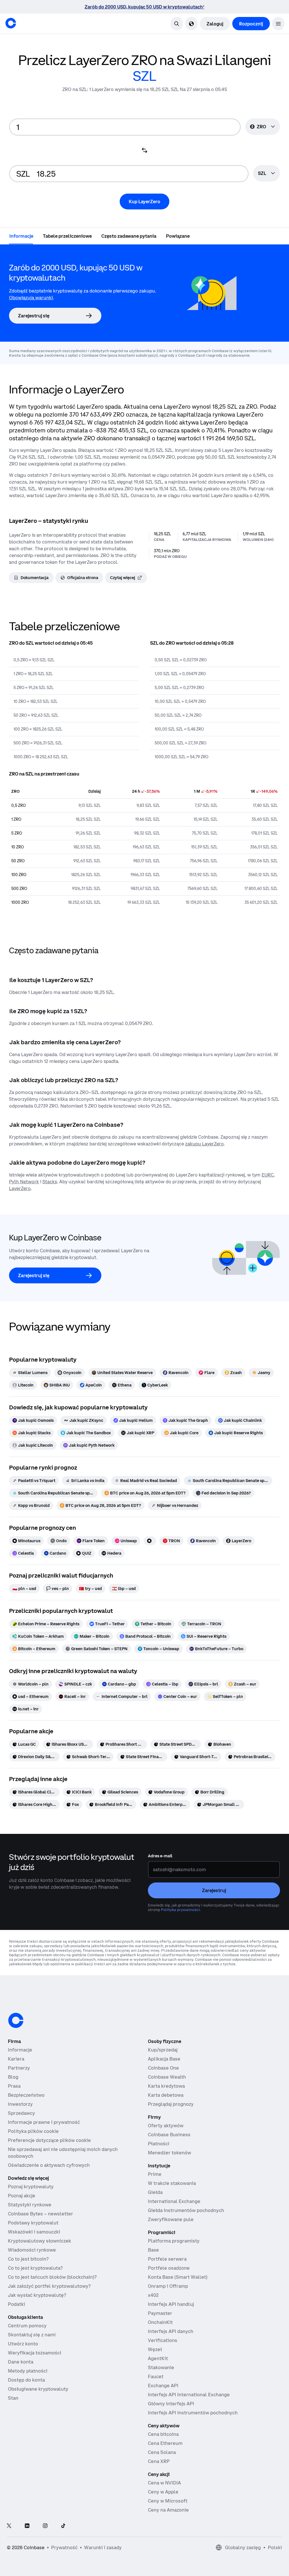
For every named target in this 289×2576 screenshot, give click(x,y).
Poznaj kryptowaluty (31, 2187)
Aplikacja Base (164, 2059)
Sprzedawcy (21, 2113)
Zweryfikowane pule (171, 2219)
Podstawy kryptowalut (33, 2223)
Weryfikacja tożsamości (35, 2353)
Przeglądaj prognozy (171, 2104)
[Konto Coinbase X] (9, 2526)
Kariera (16, 2059)
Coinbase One (163, 2068)
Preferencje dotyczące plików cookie (49, 2140)
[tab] (21, 236)
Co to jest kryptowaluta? (35, 2268)
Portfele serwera (167, 2259)
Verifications (163, 2340)
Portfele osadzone (169, 2268)
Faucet (156, 2376)
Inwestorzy (20, 2104)
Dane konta (21, 2362)
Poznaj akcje (22, 2196)
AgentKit (158, 2358)
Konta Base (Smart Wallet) (178, 2277)
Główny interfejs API (171, 2404)
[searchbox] (267, 174)
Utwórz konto (23, 2344)
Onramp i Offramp (168, 2286)
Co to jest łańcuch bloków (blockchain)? (52, 2277)
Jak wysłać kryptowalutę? (37, 2295)
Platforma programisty (174, 2241)
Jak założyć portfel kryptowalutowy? (49, 2286)
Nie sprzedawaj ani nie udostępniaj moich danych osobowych (63, 2153)
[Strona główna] (11, 23)
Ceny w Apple (163, 2492)
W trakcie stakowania (172, 2183)
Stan (13, 2398)
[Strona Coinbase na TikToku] (63, 2526)
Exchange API (163, 2386)
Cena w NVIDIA (164, 2483)
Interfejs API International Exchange (189, 2395)
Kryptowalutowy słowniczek (40, 2241)
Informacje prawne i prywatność (44, 2122)
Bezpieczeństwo (26, 2095)
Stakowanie (161, 2367)
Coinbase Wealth (167, 2077)
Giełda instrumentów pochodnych (186, 2210)
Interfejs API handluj (171, 2304)
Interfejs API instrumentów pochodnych (193, 2413)
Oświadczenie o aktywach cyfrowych (49, 2165)
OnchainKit (160, 2322)
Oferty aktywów (166, 2126)
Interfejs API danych (171, 2331)
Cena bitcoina (163, 2434)
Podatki (17, 2304)
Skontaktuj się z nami (32, 2335)
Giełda (155, 2192)
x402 (153, 2295)
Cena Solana (162, 2452)
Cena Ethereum (165, 2443)
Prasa (14, 2086)
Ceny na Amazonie (168, 2510)
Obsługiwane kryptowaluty (38, 2389)
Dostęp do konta (26, 2380)
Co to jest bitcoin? (28, 2259)
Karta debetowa (166, 2095)
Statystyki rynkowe (30, 2205)
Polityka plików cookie (33, 2131)
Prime (155, 2174)
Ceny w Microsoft (168, 2501)
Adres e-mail (160, 1856)
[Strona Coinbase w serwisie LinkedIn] (27, 2526)
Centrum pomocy (27, 2326)
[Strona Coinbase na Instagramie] (45, 2526)
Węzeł (155, 2349)
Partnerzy (19, 2068)
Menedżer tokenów (169, 2153)
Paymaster (160, 2313)
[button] (278, 24)
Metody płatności (28, 2371)
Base (153, 2250)
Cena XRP (159, 2461)
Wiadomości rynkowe (32, 2250)
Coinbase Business (169, 2135)
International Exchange (174, 2201)
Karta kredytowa (166, 2086)
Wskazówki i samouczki (34, 2232)
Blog (13, 2077)
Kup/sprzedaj (163, 2050)
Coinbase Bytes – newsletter (40, 2214)
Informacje (20, 2050)
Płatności (159, 2144)
